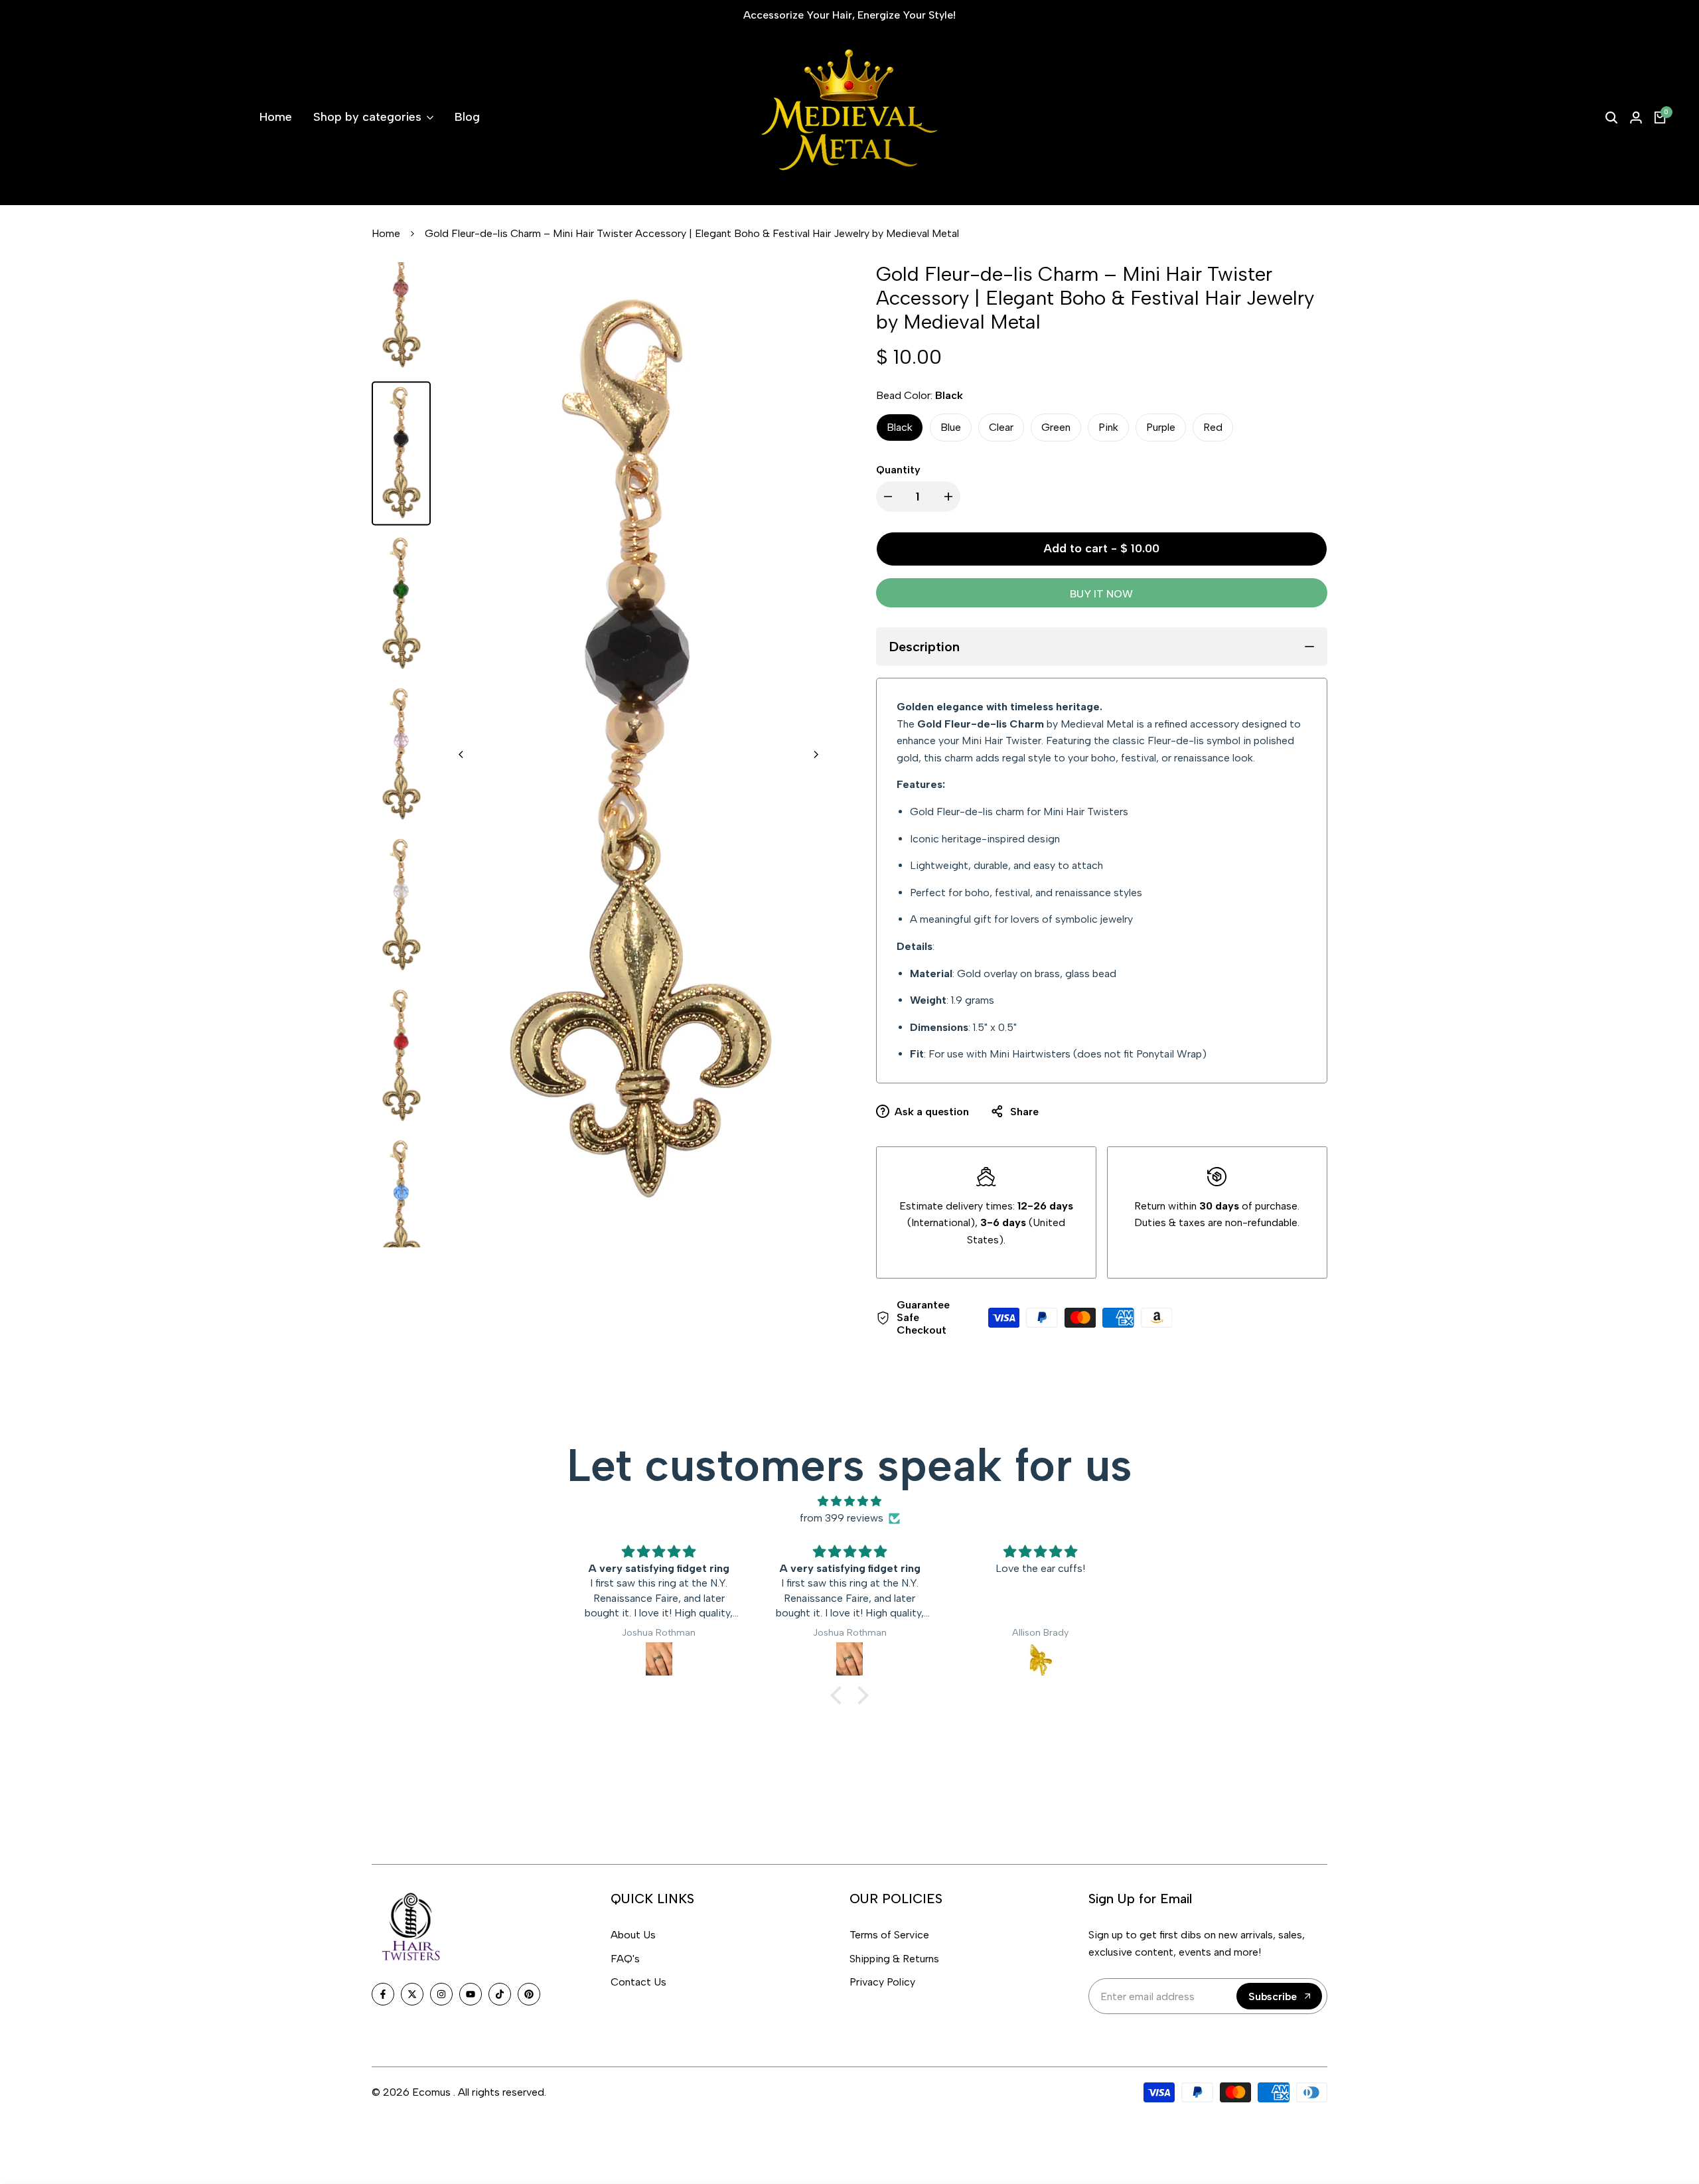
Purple (1161, 427)
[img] (849, 1502)
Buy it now (1101, 594)
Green (1056, 427)
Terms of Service (889, 1935)
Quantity (898, 470)
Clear (1001, 427)
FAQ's (625, 1959)
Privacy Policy (882, 1982)
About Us (633, 1935)
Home (386, 233)
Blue (951, 427)
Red (1213, 427)
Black (900, 427)
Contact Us (638, 1982)
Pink (1108, 427)
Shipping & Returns (894, 1959)
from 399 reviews (842, 1518)
